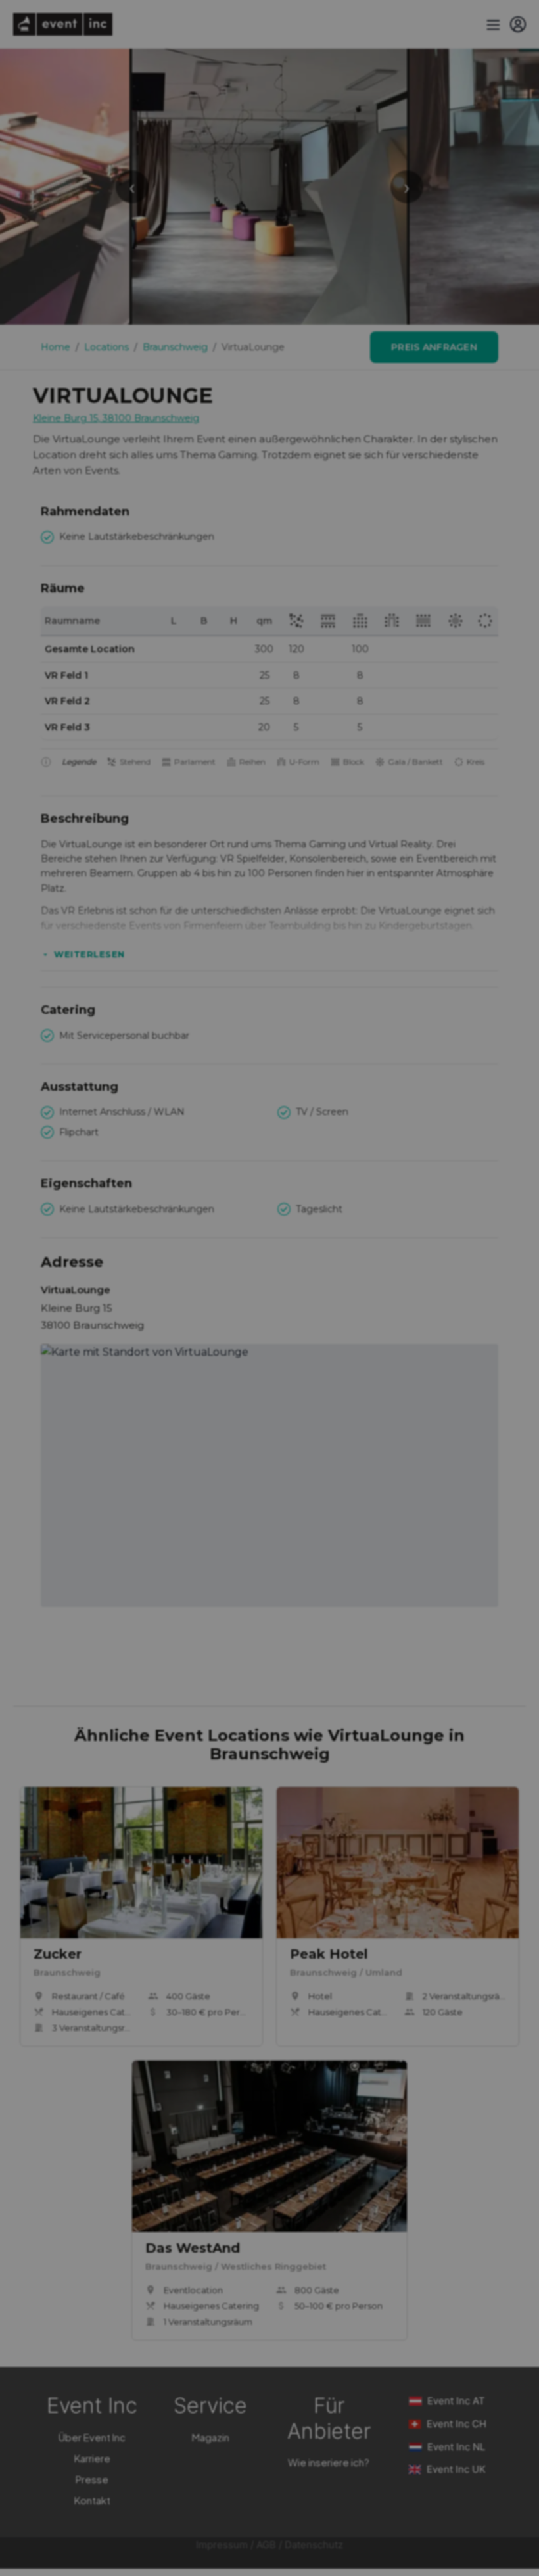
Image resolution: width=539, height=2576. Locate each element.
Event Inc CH (457, 2424)
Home (56, 347)
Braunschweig (175, 347)
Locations (106, 347)
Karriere (92, 2458)
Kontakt (92, 2500)
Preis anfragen (434, 347)
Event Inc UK (456, 2469)
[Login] (518, 24)
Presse (92, 2479)
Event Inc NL (456, 2447)
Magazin (211, 2437)
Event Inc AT (456, 2401)
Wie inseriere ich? (329, 2462)
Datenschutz (314, 2545)
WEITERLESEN (89, 954)
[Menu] (492, 24)
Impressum (222, 2545)
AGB (266, 2545)
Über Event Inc (92, 2437)
